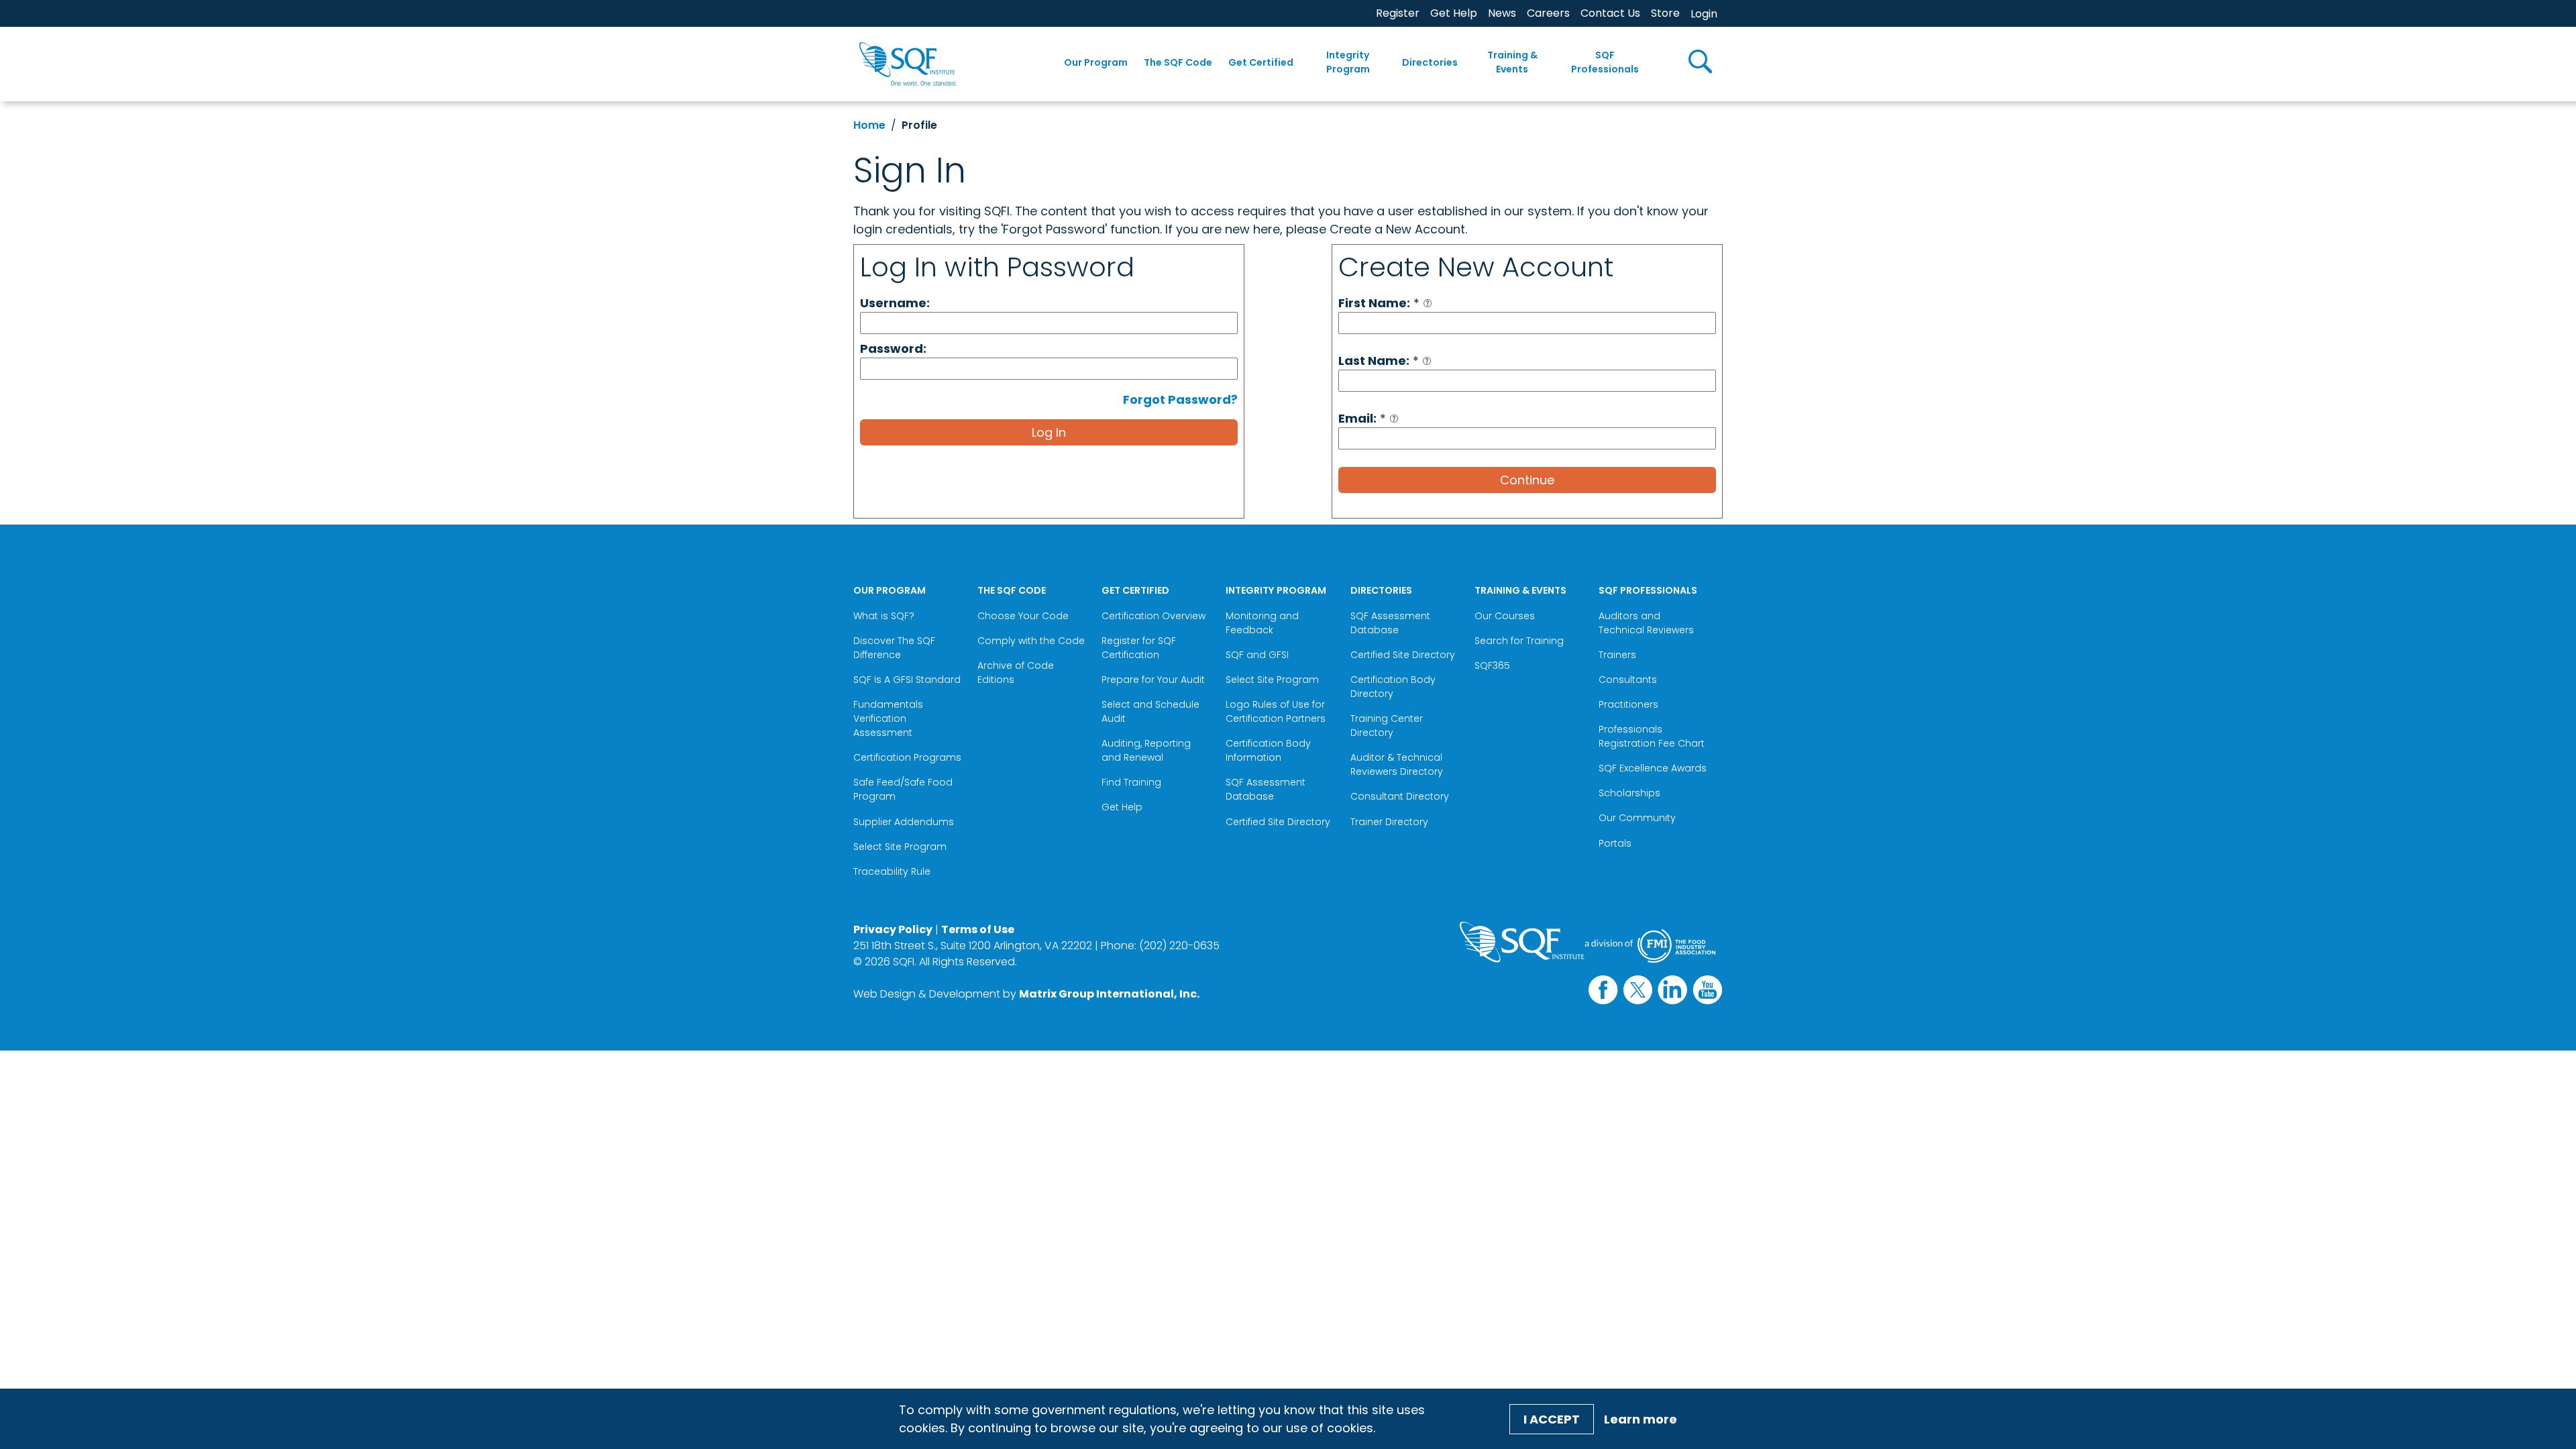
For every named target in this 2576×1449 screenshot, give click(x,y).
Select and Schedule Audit (1150, 711)
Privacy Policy (893, 929)
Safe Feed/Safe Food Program (903, 789)
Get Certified (1261, 62)
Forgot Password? (1180, 399)
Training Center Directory (1387, 726)
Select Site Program (901, 847)
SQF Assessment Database (1266, 789)
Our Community (1637, 818)
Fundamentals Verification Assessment (888, 718)
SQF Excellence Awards (1653, 768)
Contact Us (1610, 13)
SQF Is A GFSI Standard (907, 680)
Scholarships (1629, 793)
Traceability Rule (892, 871)
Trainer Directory (1389, 822)
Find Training (1131, 782)
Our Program (1096, 62)
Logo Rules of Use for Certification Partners (1276, 711)
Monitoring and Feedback (1262, 623)
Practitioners (1628, 704)
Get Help (1454, 13)
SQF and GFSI (1257, 655)
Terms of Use (978, 929)
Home (869, 125)
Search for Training (1519, 641)
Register (1398, 13)
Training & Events (1512, 62)
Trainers (1617, 655)
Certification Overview (1153, 616)
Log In (1049, 432)
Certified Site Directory (1279, 822)
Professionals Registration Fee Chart (1652, 736)
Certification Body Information (1268, 750)
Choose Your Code (1023, 616)
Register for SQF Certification (1139, 648)
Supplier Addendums (904, 822)
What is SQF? (884, 616)
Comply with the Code (1031, 641)
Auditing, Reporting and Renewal (1146, 750)
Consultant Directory (1400, 796)
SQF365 (1492, 665)
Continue (1527, 480)
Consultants (1628, 680)
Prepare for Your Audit (1153, 680)
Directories (1430, 62)
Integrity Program (1348, 62)
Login (1704, 14)
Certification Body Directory (1393, 687)
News (1502, 13)
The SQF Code (1178, 62)
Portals (1615, 843)
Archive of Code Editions (1016, 673)
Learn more (1641, 1419)
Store (1665, 13)
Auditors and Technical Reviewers (1646, 623)
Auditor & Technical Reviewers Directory (1398, 764)
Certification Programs (907, 757)
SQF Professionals (1605, 62)
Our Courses (1505, 616)
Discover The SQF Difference (894, 648)
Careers (1548, 13)
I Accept (1552, 1419)
